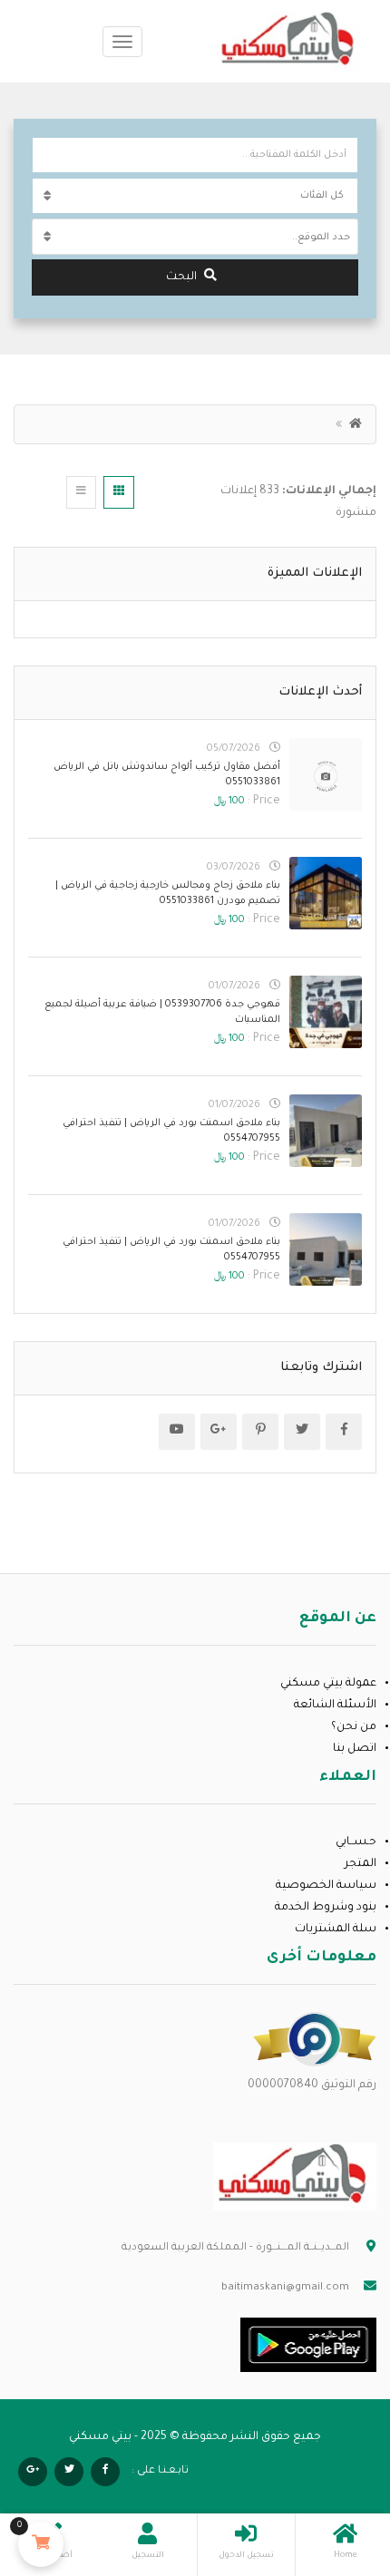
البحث (181, 277)
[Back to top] (59, 2463)
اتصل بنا (355, 1749)
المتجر (361, 1864)
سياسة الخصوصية (326, 1886)
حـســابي (356, 1842)
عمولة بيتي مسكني (328, 1684)
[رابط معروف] (315, 2040)
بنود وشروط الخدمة (326, 1908)
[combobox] (195, 237)
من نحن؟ (354, 1727)
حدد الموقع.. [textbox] (321, 238)
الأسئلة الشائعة (335, 1706)
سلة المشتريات (336, 1930)
